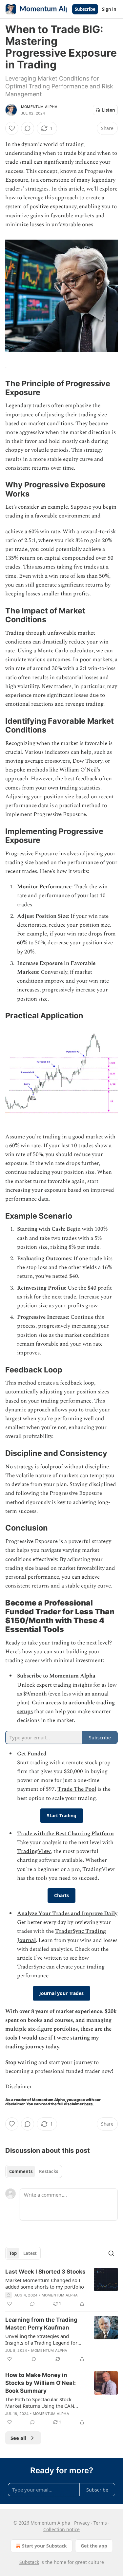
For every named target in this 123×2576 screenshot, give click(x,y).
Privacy (82, 2523)
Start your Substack (44, 2546)
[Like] (12, 128)
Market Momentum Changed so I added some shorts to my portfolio (45, 2283)
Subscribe (85, 9)
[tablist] (34, 2171)
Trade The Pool (77, 1789)
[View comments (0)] (28, 128)
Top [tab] (13, 2253)
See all (19, 2438)
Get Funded (32, 1754)
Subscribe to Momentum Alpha (56, 1676)
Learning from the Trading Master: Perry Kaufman (41, 2324)
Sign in (109, 9)
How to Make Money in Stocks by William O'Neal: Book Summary (41, 2383)
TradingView (34, 1851)
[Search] (111, 2253)
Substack (29, 2562)
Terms (100, 2523)
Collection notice (61, 2529)
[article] (61, 2288)
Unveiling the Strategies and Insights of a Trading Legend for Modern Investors (41, 2339)
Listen (109, 110)
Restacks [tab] (49, 2171)
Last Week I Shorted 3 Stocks (45, 2272)
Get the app (94, 2546)
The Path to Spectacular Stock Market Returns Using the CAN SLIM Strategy (40, 2403)
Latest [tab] (30, 2253)
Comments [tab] (21, 2171)
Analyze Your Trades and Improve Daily (67, 1914)
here (89, 2104)
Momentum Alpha (39, 107)
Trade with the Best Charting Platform (65, 1834)
